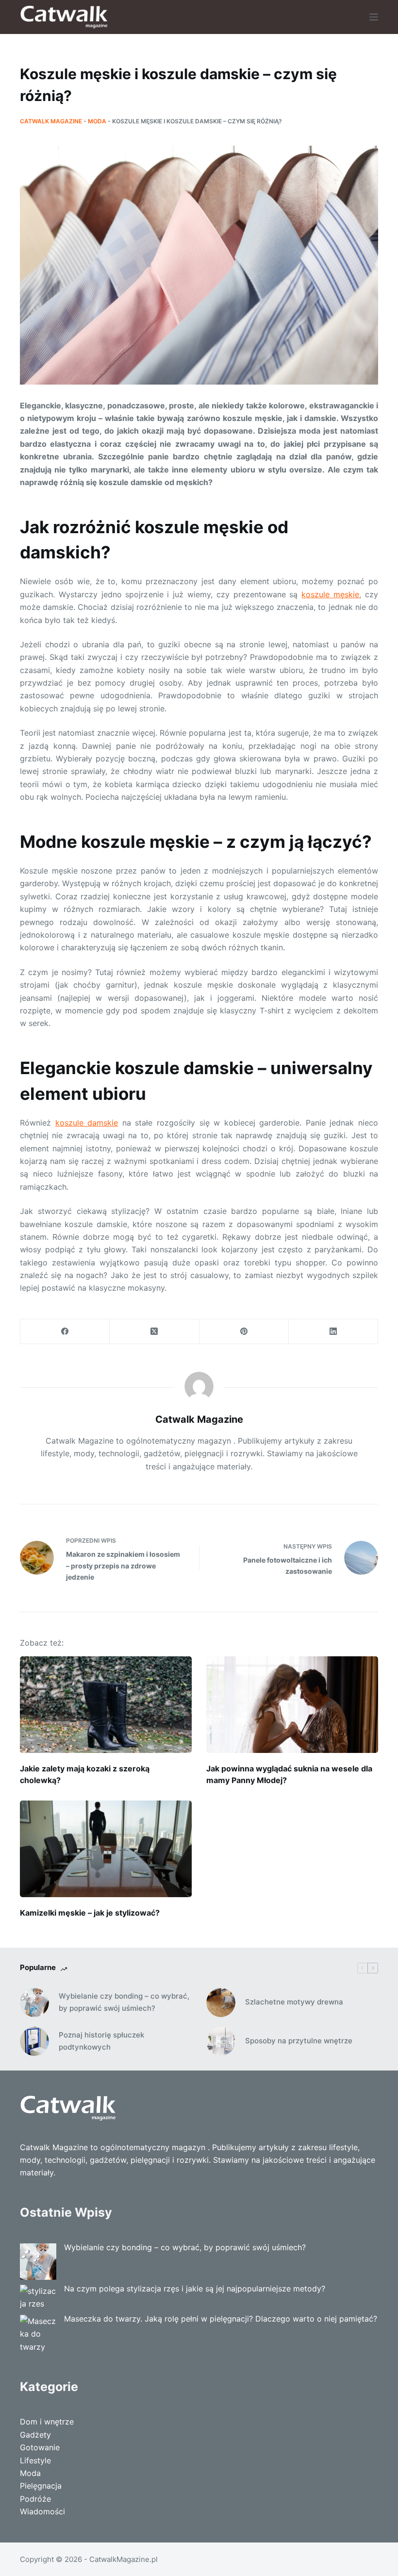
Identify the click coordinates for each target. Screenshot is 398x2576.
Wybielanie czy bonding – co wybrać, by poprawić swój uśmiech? (124, 2002)
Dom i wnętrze (47, 2422)
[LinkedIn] (333, 1332)
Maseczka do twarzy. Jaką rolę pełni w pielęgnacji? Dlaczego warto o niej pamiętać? (221, 2319)
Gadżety (35, 2435)
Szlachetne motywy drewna (294, 2002)
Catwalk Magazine (51, 121)
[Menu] (374, 17)
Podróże (35, 2499)
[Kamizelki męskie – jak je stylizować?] (106, 1849)
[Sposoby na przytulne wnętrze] (221, 2041)
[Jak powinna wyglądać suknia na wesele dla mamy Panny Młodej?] (292, 1705)
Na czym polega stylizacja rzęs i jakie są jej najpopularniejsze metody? (195, 2289)
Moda (97, 121)
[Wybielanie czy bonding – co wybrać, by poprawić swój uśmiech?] (34, 2003)
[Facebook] (65, 1332)
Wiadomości (42, 2511)
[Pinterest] (244, 1332)
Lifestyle (35, 2460)
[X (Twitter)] (154, 1332)
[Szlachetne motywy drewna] (221, 2003)
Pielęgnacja (41, 2486)
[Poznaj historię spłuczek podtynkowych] (34, 2041)
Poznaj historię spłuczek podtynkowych (101, 2041)
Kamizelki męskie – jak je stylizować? (90, 1913)
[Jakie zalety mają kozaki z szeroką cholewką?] (106, 1705)
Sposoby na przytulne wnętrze (299, 2041)
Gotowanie (40, 2447)
